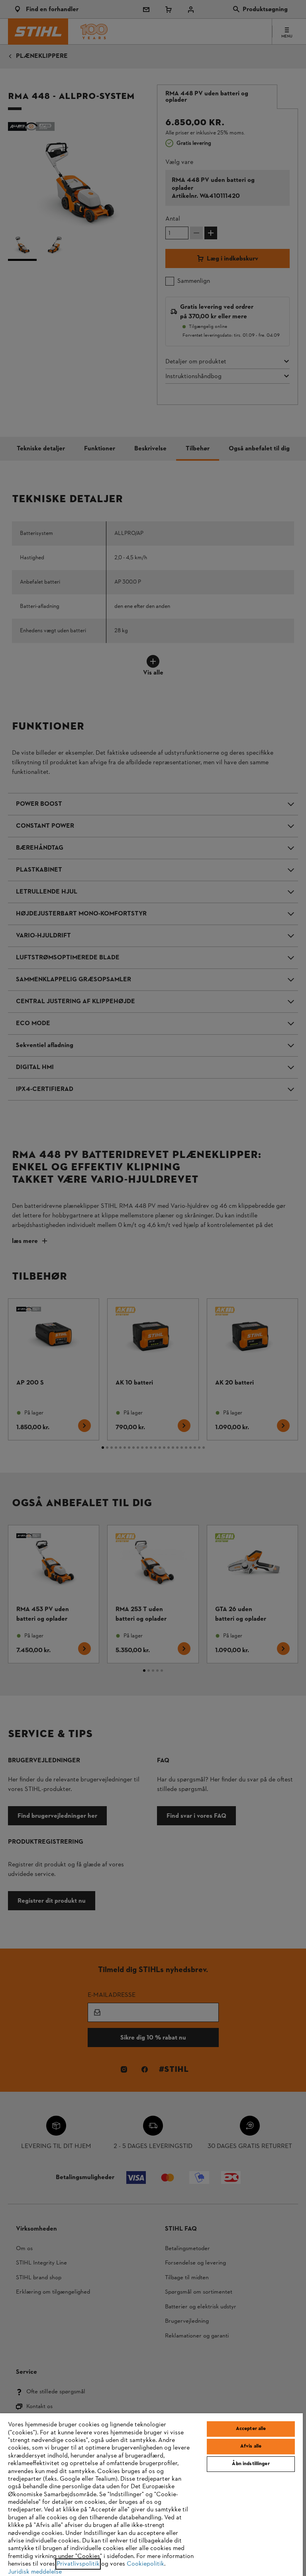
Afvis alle (251, 2446)
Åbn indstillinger (251, 2464)
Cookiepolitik (145, 2564)
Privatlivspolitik (78, 2564)
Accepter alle (251, 2429)
